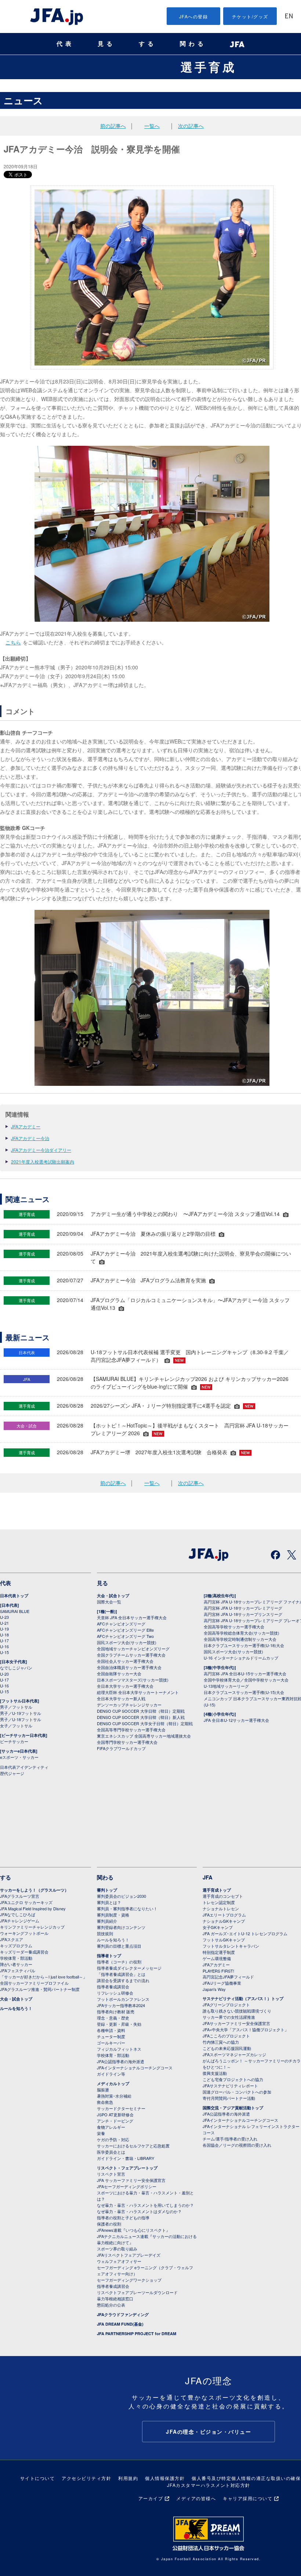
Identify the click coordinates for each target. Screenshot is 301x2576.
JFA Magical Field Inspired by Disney (33, 1908)
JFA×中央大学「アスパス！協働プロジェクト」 (246, 2029)
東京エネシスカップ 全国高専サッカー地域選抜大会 (144, 1736)
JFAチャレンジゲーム (20, 1921)
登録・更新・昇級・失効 (119, 2024)
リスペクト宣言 (111, 2174)
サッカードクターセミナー (121, 2108)
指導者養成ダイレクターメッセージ (129, 1968)
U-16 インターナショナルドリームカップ (241, 1658)
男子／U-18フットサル (21, 1719)
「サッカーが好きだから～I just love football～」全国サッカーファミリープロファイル (43, 1980)
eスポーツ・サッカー (19, 1757)
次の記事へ (191, 126)
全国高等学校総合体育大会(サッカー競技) (242, 1633)
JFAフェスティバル (18, 1970)
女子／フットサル (16, 1726)
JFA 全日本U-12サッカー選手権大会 (236, 1720)
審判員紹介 (107, 1921)
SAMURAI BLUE (15, 1611)
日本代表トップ (14, 1596)
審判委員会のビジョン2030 (122, 1896)
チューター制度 (111, 2036)
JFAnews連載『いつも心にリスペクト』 (133, 2230)
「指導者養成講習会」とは (121, 1974)
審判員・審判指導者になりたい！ (127, 1908)
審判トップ (107, 1890)
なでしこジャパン (16, 1668)
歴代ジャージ (12, 1773)
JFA (208, 1877)
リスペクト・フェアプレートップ (127, 2168)
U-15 (4, 1652)
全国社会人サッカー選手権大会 (125, 1661)
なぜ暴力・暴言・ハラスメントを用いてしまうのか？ (145, 2205)
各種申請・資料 (111, 2030)
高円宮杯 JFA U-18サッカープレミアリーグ (243, 1608)
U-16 (4, 1646)
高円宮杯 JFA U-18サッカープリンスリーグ (243, 1614)
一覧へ (152, 126)
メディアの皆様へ (196, 2498)
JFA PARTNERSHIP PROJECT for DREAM (137, 2334)
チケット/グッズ (250, 16)
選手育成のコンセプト (223, 1896)
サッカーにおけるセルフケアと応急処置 (133, 2146)
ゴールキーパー (111, 2043)
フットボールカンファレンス (123, 1999)
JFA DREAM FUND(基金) (120, 2324)
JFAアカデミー (26, 1126)
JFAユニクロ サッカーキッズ (26, 1902)
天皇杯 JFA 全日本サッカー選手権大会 (132, 1617)
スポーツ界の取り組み (117, 2249)
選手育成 (208, 67)
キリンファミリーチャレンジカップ (32, 1927)
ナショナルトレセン (221, 1908)
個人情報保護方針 (165, 2478)
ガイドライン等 (111, 2074)
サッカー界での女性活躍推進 (229, 2017)
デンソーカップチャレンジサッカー (129, 1705)
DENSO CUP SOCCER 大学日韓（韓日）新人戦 (141, 1717)
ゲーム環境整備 (217, 1958)
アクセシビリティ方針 (86, 2478)
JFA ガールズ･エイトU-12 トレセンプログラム (245, 1933)
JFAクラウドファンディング (123, 2314)
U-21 (4, 1623)
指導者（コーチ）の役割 (119, 1962)
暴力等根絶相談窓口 (115, 2298)
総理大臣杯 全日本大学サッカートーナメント (138, 1692)
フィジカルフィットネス (119, 2049)
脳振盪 (103, 2090)
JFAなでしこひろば (18, 1914)
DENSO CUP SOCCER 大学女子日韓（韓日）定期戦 (145, 1723)
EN (289, 17)
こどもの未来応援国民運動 (227, 2048)
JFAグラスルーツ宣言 (20, 1896)
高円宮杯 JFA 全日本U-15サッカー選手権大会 (245, 1673)
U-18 (4, 1635)
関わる (193, 44)
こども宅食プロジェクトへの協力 (233, 2079)
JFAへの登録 (194, 16)
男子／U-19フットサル (21, 1713)
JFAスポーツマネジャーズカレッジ (234, 2054)
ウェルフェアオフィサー (119, 2261)
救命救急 (105, 2102)
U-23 (4, 1617)
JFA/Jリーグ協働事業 (222, 1983)
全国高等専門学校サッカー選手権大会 (131, 1730)
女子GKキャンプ (218, 1927)
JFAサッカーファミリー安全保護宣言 (236, 2023)
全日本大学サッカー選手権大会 (125, 1686)
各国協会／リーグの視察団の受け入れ (237, 2145)
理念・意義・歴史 (113, 2018)
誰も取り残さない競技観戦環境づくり (237, 2011)
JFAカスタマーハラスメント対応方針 (209, 2485)
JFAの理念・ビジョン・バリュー (208, 2432)
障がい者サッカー (16, 1964)
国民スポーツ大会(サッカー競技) (127, 1642)
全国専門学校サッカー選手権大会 (127, 1742)
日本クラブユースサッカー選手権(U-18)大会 (244, 1645)
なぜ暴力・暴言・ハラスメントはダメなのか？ (139, 2211)
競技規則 (105, 1933)
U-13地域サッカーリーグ (226, 1686)
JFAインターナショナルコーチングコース (135, 2068)
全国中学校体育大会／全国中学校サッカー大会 (246, 1680)
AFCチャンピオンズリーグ (121, 1624)
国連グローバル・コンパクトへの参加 (237, 2092)
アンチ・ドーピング (115, 2121)
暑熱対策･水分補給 (114, 2096)
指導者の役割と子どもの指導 (123, 2217)
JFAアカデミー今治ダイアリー (41, 1150)
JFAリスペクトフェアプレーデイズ (129, 2255)
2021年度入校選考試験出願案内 (43, 1162)
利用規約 (128, 2478)
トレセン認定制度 (219, 1902)
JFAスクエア (12, 1939)
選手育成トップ (217, 1890)
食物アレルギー (111, 2127)
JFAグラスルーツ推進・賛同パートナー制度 (40, 1989)
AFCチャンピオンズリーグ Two (125, 1636)
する (148, 44)
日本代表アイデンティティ (24, 1767)
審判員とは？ (109, 1902)
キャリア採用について (248, 2498)
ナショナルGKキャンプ (224, 1921)
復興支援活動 (215, 2073)
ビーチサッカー (14, 1741)
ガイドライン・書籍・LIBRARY (126, 2158)
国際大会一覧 (109, 1602)
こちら (13, 642)
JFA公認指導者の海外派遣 (121, 2061)
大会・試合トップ (113, 1596)
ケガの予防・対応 (113, 2139)
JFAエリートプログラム (224, 1915)
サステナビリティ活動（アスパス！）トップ (243, 1998)
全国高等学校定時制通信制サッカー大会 (240, 1639)
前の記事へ (113, 126)
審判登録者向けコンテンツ (121, 1927)
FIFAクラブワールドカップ (121, 1748)
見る (106, 44)
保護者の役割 (109, 2224)
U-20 (4, 1674)
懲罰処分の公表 (111, 2305)
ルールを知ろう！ (16, 2008)
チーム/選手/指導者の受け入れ (230, 2139)
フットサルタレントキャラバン (231, 1946)
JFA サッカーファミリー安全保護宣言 (131, 2180)
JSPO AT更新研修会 (115, 2114)
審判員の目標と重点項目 (119, 1946)
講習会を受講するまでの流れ (123, 1980)
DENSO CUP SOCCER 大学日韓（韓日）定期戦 (141, 1711)
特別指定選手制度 (219, 1952)
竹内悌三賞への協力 (221, 2042)
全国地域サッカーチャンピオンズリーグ (133, 1649)
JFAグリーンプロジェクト (226, 2004)
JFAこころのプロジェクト (226, 2036)
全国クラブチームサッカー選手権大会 (131, 1655)
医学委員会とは (111, 2152)
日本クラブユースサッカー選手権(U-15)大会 (244, 1692)
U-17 (4, 1640)
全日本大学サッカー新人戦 (121, 1698)
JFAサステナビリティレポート (230, 2086)
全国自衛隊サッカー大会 (119, 1673)
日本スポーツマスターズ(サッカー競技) (133, 1680)
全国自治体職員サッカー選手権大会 (129, 1667)
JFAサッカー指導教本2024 (121, 2005)
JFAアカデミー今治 (30, 1138)
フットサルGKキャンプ (224, 1940)
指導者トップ (109, 1956)
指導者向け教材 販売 (116, 2011)
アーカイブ (151, 2498)
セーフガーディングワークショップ (129, 2280)
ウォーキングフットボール (24, 1933)
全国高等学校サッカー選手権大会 (234, 1627)
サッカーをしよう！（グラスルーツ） (34, 1890)
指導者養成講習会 (113, 1987)
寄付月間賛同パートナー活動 (229, 2098)
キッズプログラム (16, 1945)
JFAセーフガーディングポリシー (127, 2186)
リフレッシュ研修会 (115, 1993)
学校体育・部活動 (16, 1958)
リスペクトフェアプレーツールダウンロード (137, 2292)
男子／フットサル (16, 1707)
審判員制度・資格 (113, 1915)
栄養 (101, 2133)
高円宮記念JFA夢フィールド (228, 1977)
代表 (65, 44)
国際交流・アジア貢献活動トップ (233, 2108)
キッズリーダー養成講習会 (24, 1952)
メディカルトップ (113, 2083)
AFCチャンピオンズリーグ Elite (125, 1630)
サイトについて (38, 2478)
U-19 (4, 1629)
